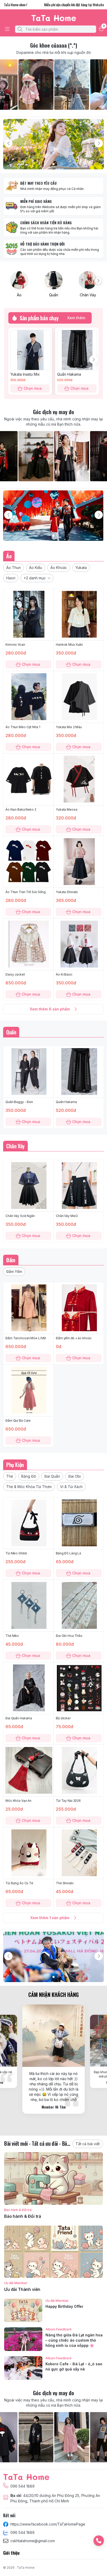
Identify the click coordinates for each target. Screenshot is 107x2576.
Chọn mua (33, 388)
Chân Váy (88, 295)
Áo (19, 295)
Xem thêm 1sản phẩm (50, 1918)
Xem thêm (76, 318)
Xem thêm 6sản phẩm (50, 1009)
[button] (14, 568)
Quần (54, 295)
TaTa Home (26, 2568)
